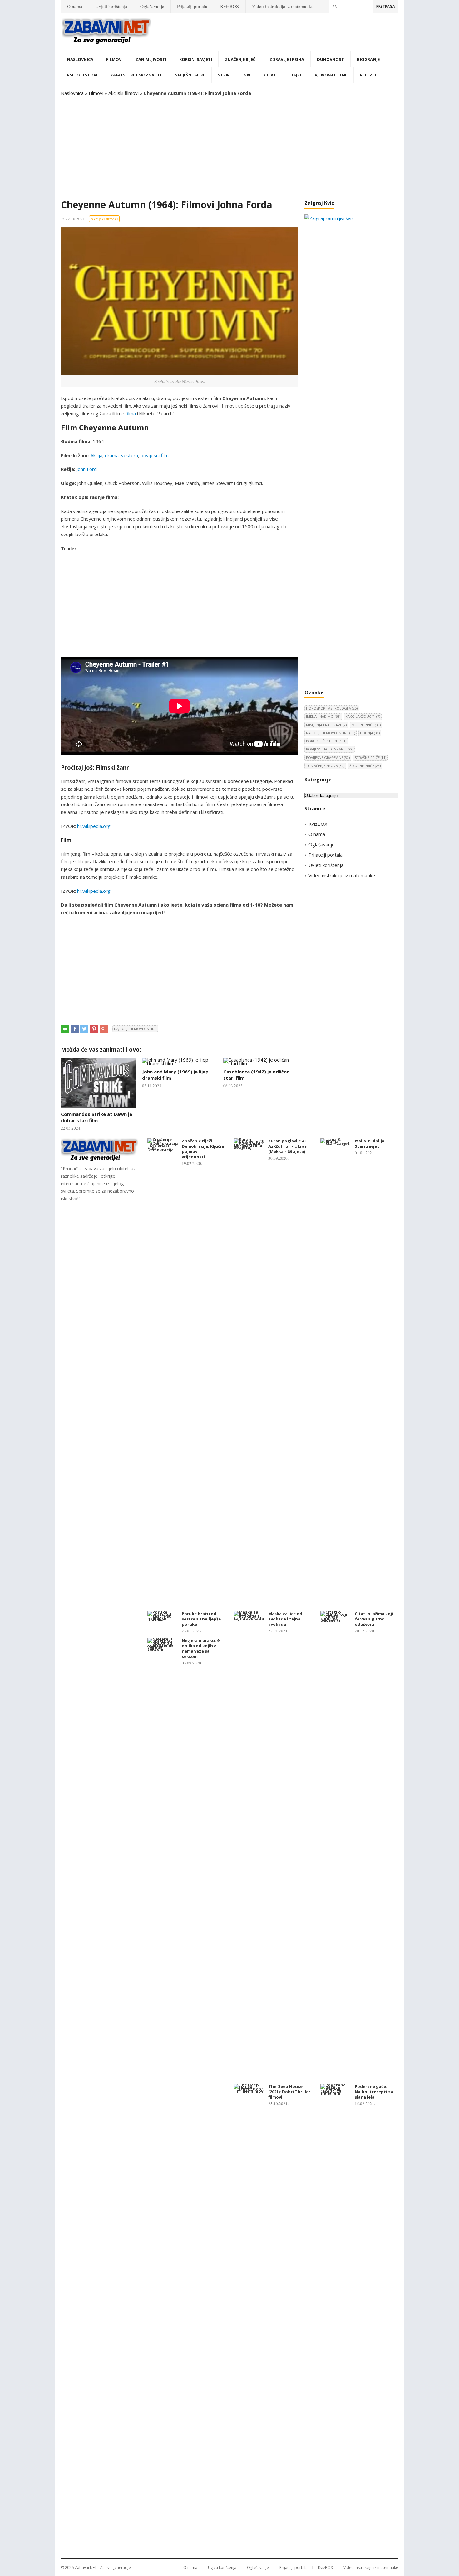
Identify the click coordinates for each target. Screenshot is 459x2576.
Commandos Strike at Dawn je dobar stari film (96, 1117)
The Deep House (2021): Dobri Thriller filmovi (289, 2092)
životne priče (365, 766)
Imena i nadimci (323, 716)
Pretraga (386, 6)
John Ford (87, 469)
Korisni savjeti (196, 59)
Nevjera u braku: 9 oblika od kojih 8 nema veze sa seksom (200, 1648)
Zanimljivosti (151, 59)
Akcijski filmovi (123, 93)
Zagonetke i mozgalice (136, 75)
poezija (370, 733)
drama (112, 455)
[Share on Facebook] (75, 1029)
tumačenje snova (325, 766)
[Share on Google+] (104, 1029)
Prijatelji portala (192, 6)
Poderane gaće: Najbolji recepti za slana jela (374, 2092)
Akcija (96, 455)
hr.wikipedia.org (94, 826)
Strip (224, 75)
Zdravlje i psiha (287, 59)
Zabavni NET (86, 2567)
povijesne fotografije (330, 749)
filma (131, 413)
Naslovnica (80, 59)
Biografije (368, 59)
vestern (130, 455)
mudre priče (366, 725)
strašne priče (370, 758)
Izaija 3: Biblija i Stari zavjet (371, 1144)
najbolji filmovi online (135, 1029)
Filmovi (114, 59)
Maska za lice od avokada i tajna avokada (285, 1619)
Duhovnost (331, 59)
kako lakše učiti (363, 716)
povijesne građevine (328, 758)
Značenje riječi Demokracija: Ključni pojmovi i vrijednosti (203, 1149)
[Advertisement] (230, 148)
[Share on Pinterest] (94, 1029)
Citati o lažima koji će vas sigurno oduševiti (374, 1619)
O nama (75, 6)
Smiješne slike (190, 75)
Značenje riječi (241, 59)
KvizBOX (230, 6)
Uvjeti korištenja (111, 6)
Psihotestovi (82, 75)
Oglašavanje (152, 6)
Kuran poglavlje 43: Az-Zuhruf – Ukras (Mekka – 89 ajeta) (288, 1146)
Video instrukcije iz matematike (283, 6)
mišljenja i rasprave (326, 725)
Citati (271, 75)
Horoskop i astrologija (332, 708)
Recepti (368, 75)
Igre (247, 75)
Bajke (296, 75)
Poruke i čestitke (326, 741)
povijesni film (155, 455)
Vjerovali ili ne (331, 75)
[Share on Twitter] (84, 1029)
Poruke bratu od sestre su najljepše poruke (201, 1619)
